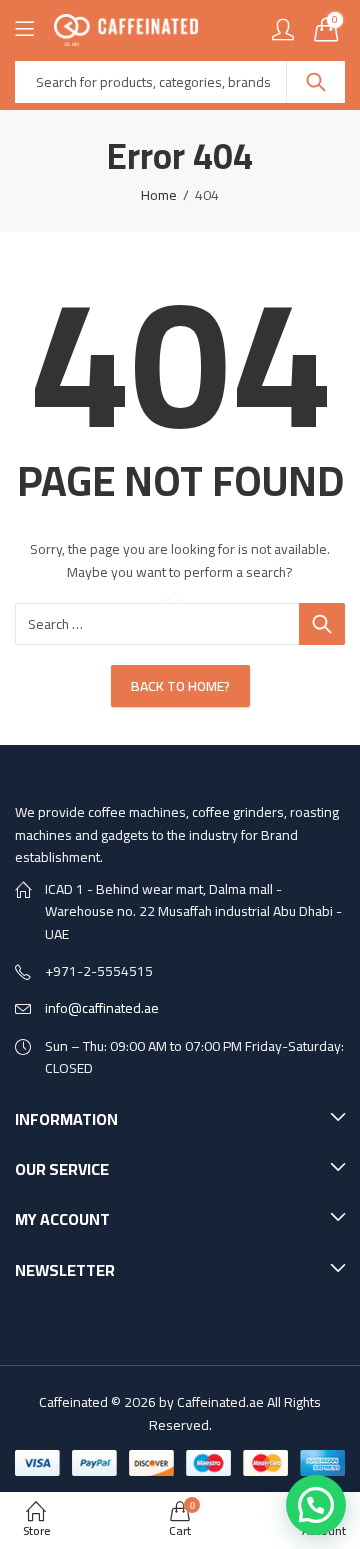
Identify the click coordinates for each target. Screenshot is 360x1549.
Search (316, 82)
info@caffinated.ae (102, 1008)
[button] (316, 1505)
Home (159, 195)
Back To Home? (180, 686)
